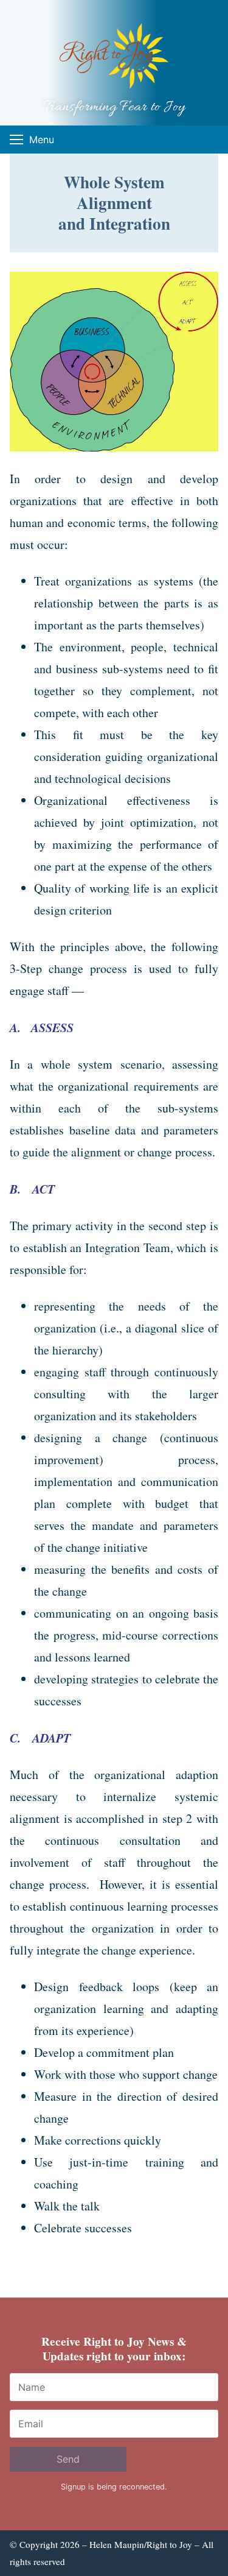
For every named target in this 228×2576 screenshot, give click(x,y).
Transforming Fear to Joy (114, 108)
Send (68, 2459)
